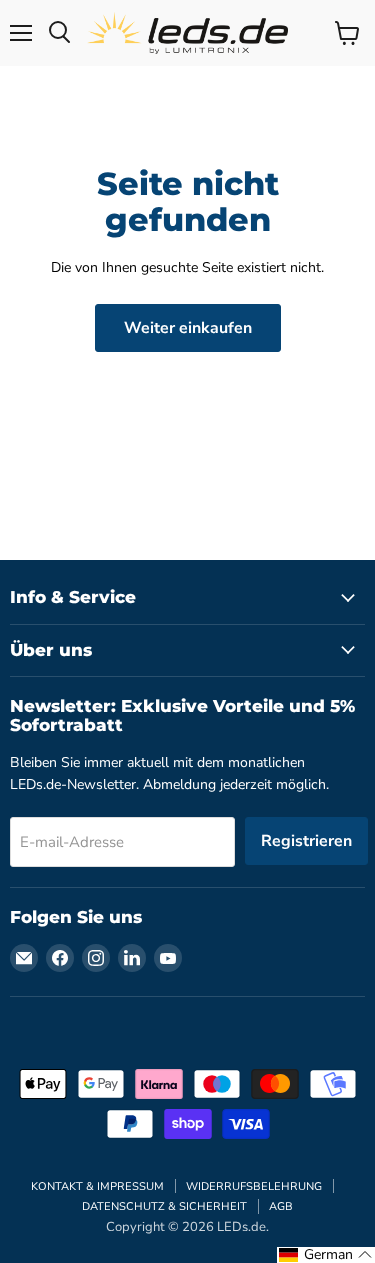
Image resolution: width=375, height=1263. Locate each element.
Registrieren (306, 841)
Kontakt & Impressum (97, 1186)
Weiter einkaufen (188, 328)
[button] (326, 1255)
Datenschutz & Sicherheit (164, 1206)
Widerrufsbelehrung (254, 1186)
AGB (281, 1206)
